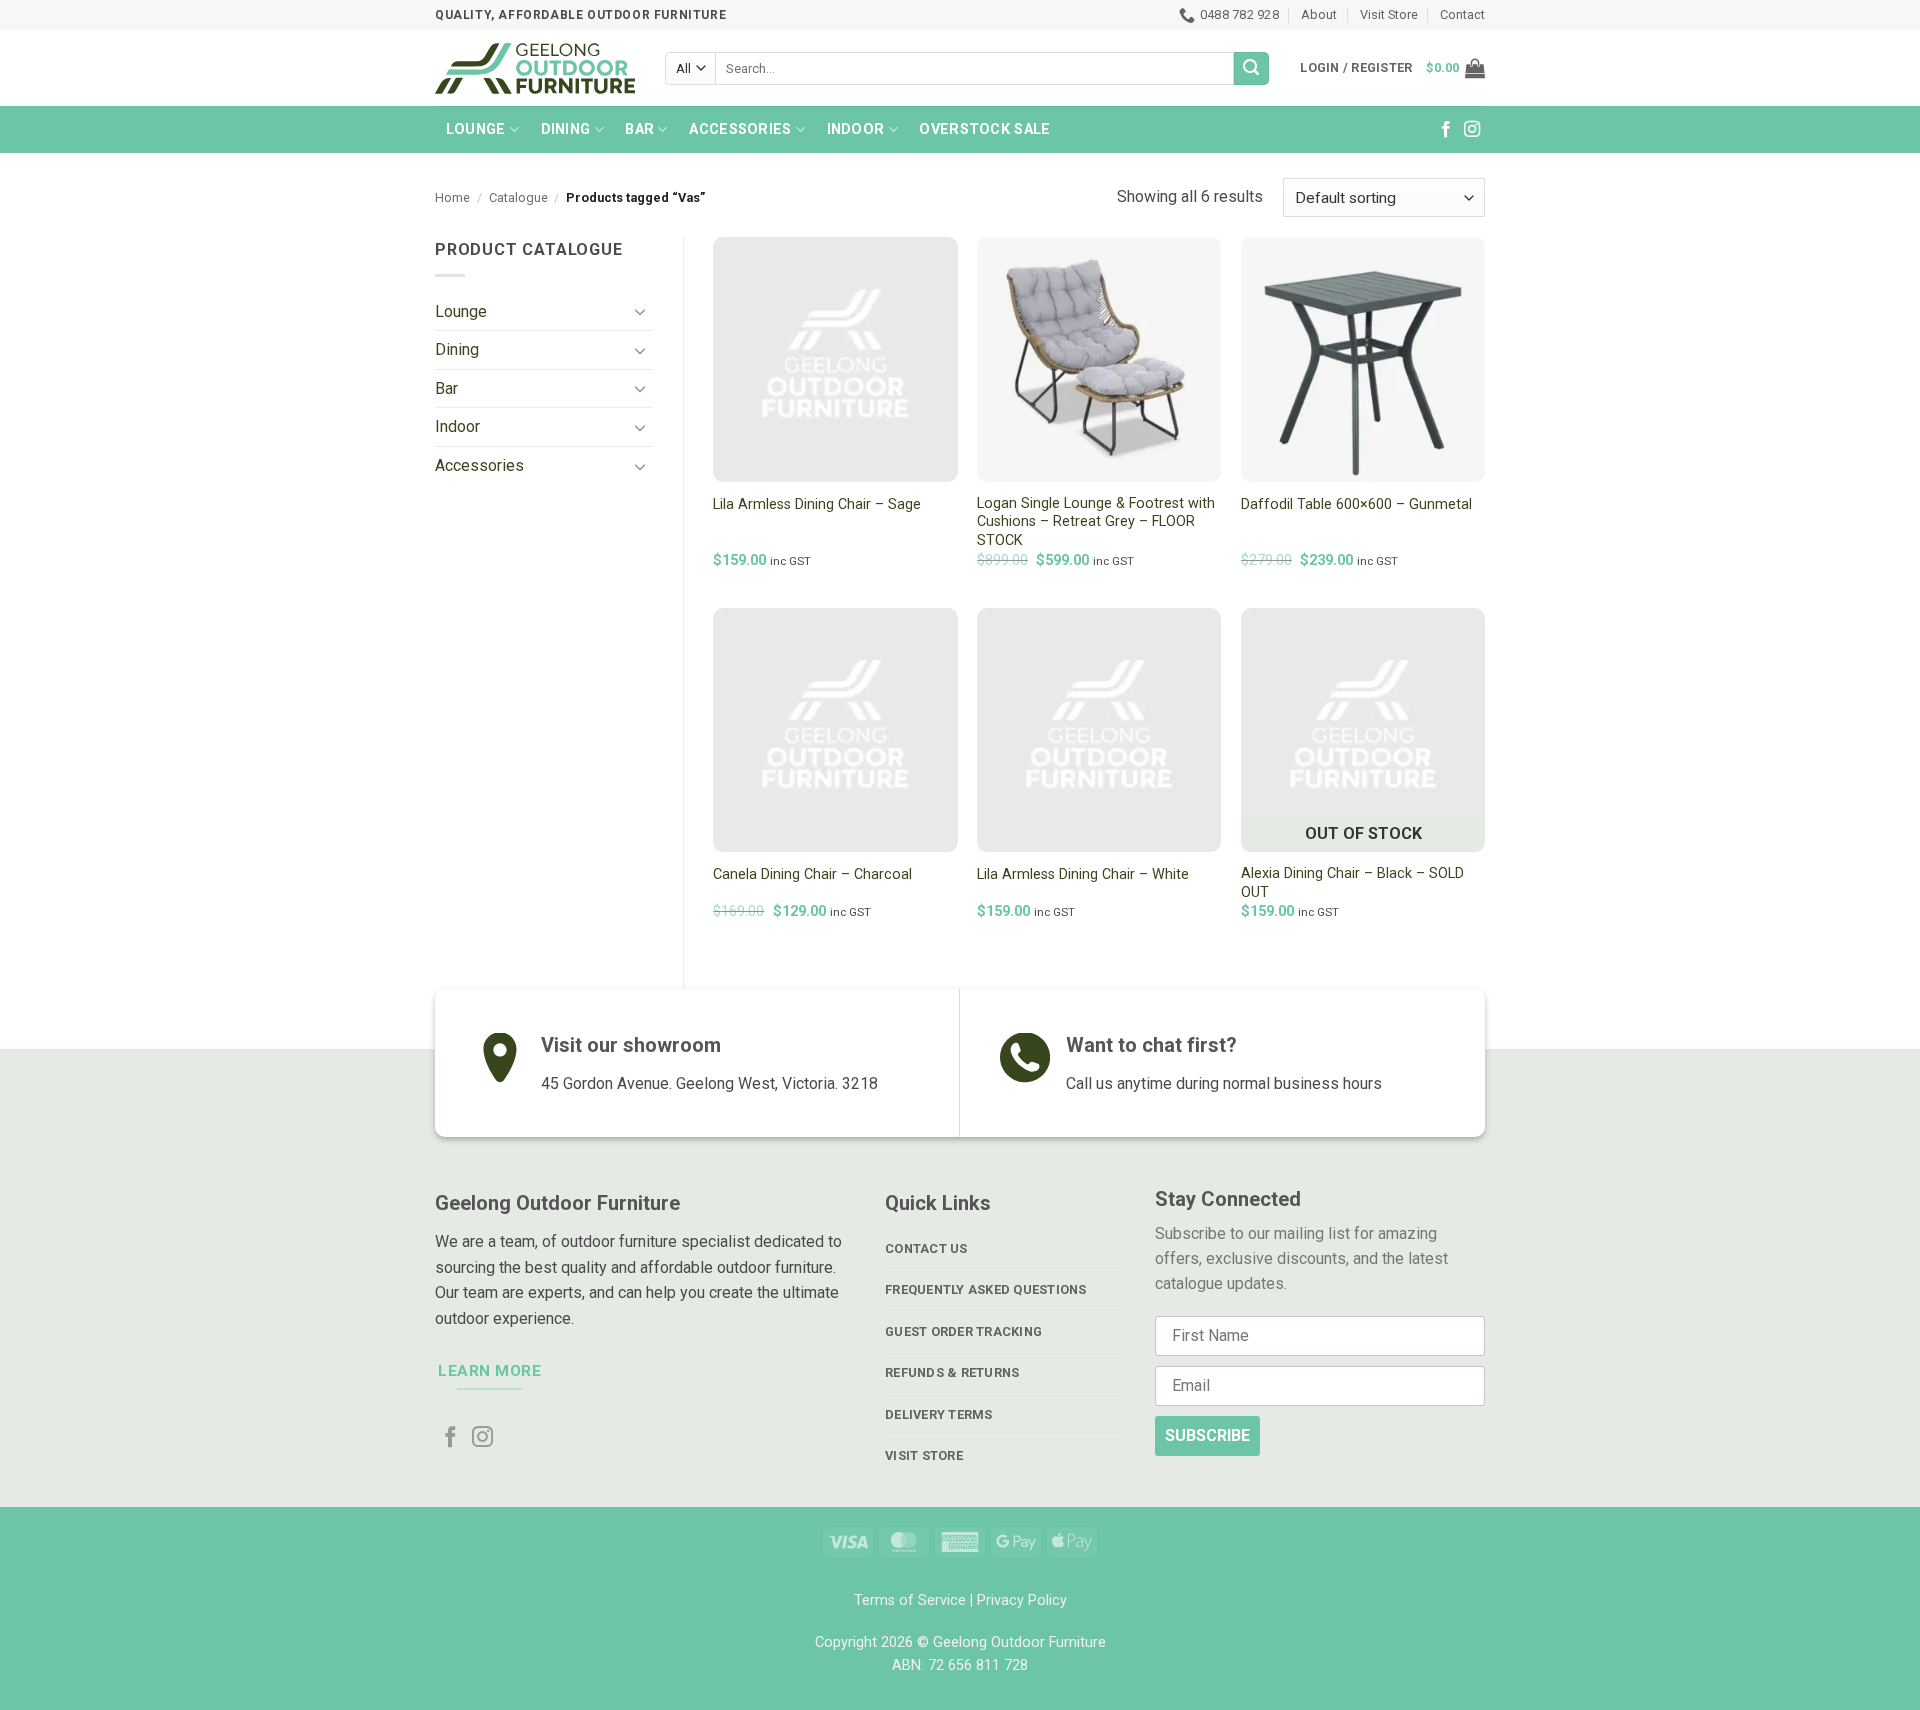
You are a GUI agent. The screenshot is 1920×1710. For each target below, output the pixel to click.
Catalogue (518, 197)
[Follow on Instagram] (1472, 130)
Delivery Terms (939, 1414)
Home (452, 197)
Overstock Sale (984, 129)
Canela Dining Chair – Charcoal (812, 874)
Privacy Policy (1022, 1600)
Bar (639, 129)
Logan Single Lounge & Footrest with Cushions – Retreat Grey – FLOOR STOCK (1096, 522)
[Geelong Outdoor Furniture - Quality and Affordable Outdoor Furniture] (535, 68)
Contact (1462, 14)
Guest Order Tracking (963, 1331)
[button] (1455, 68)
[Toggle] (641, 311)
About (1319, 14)
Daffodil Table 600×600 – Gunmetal (1356, 504)
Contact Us (926, 1248)
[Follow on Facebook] (1446, 130)
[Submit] (1251, 69)
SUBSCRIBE (1207, 1435)
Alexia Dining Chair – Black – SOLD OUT (1352, 883)
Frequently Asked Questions (986, 1289)
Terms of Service (910, 1600)
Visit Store (1389, 14)
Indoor (856, 129)
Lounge (476, 129)
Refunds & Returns (952, 1372)
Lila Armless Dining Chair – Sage (817, 504)
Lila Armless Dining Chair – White (1083, 874)
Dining (566, 129)
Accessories (740, 129)
